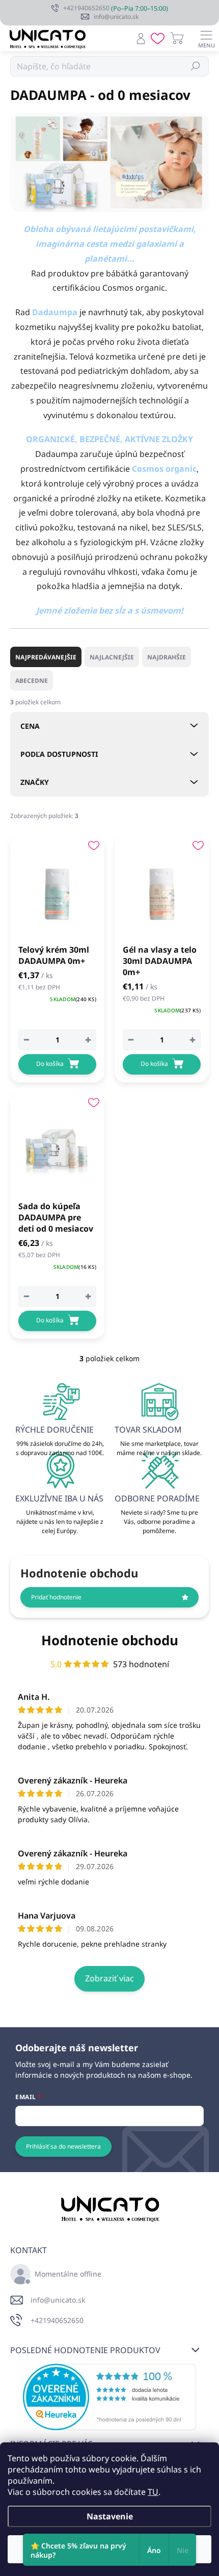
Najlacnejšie (112, 657)
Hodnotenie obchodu (110, 1640)
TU (153, 2492)
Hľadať (196, 66)
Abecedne (32, 681)
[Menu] (206, 38)
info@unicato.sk (58, 2300)
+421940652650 (57, 2320)
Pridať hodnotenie (56, 1597)
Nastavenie (110, 2516)
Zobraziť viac (109, 1978)
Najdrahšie (167, 657)
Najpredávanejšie (46, 657)
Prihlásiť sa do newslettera (63, 2146)
